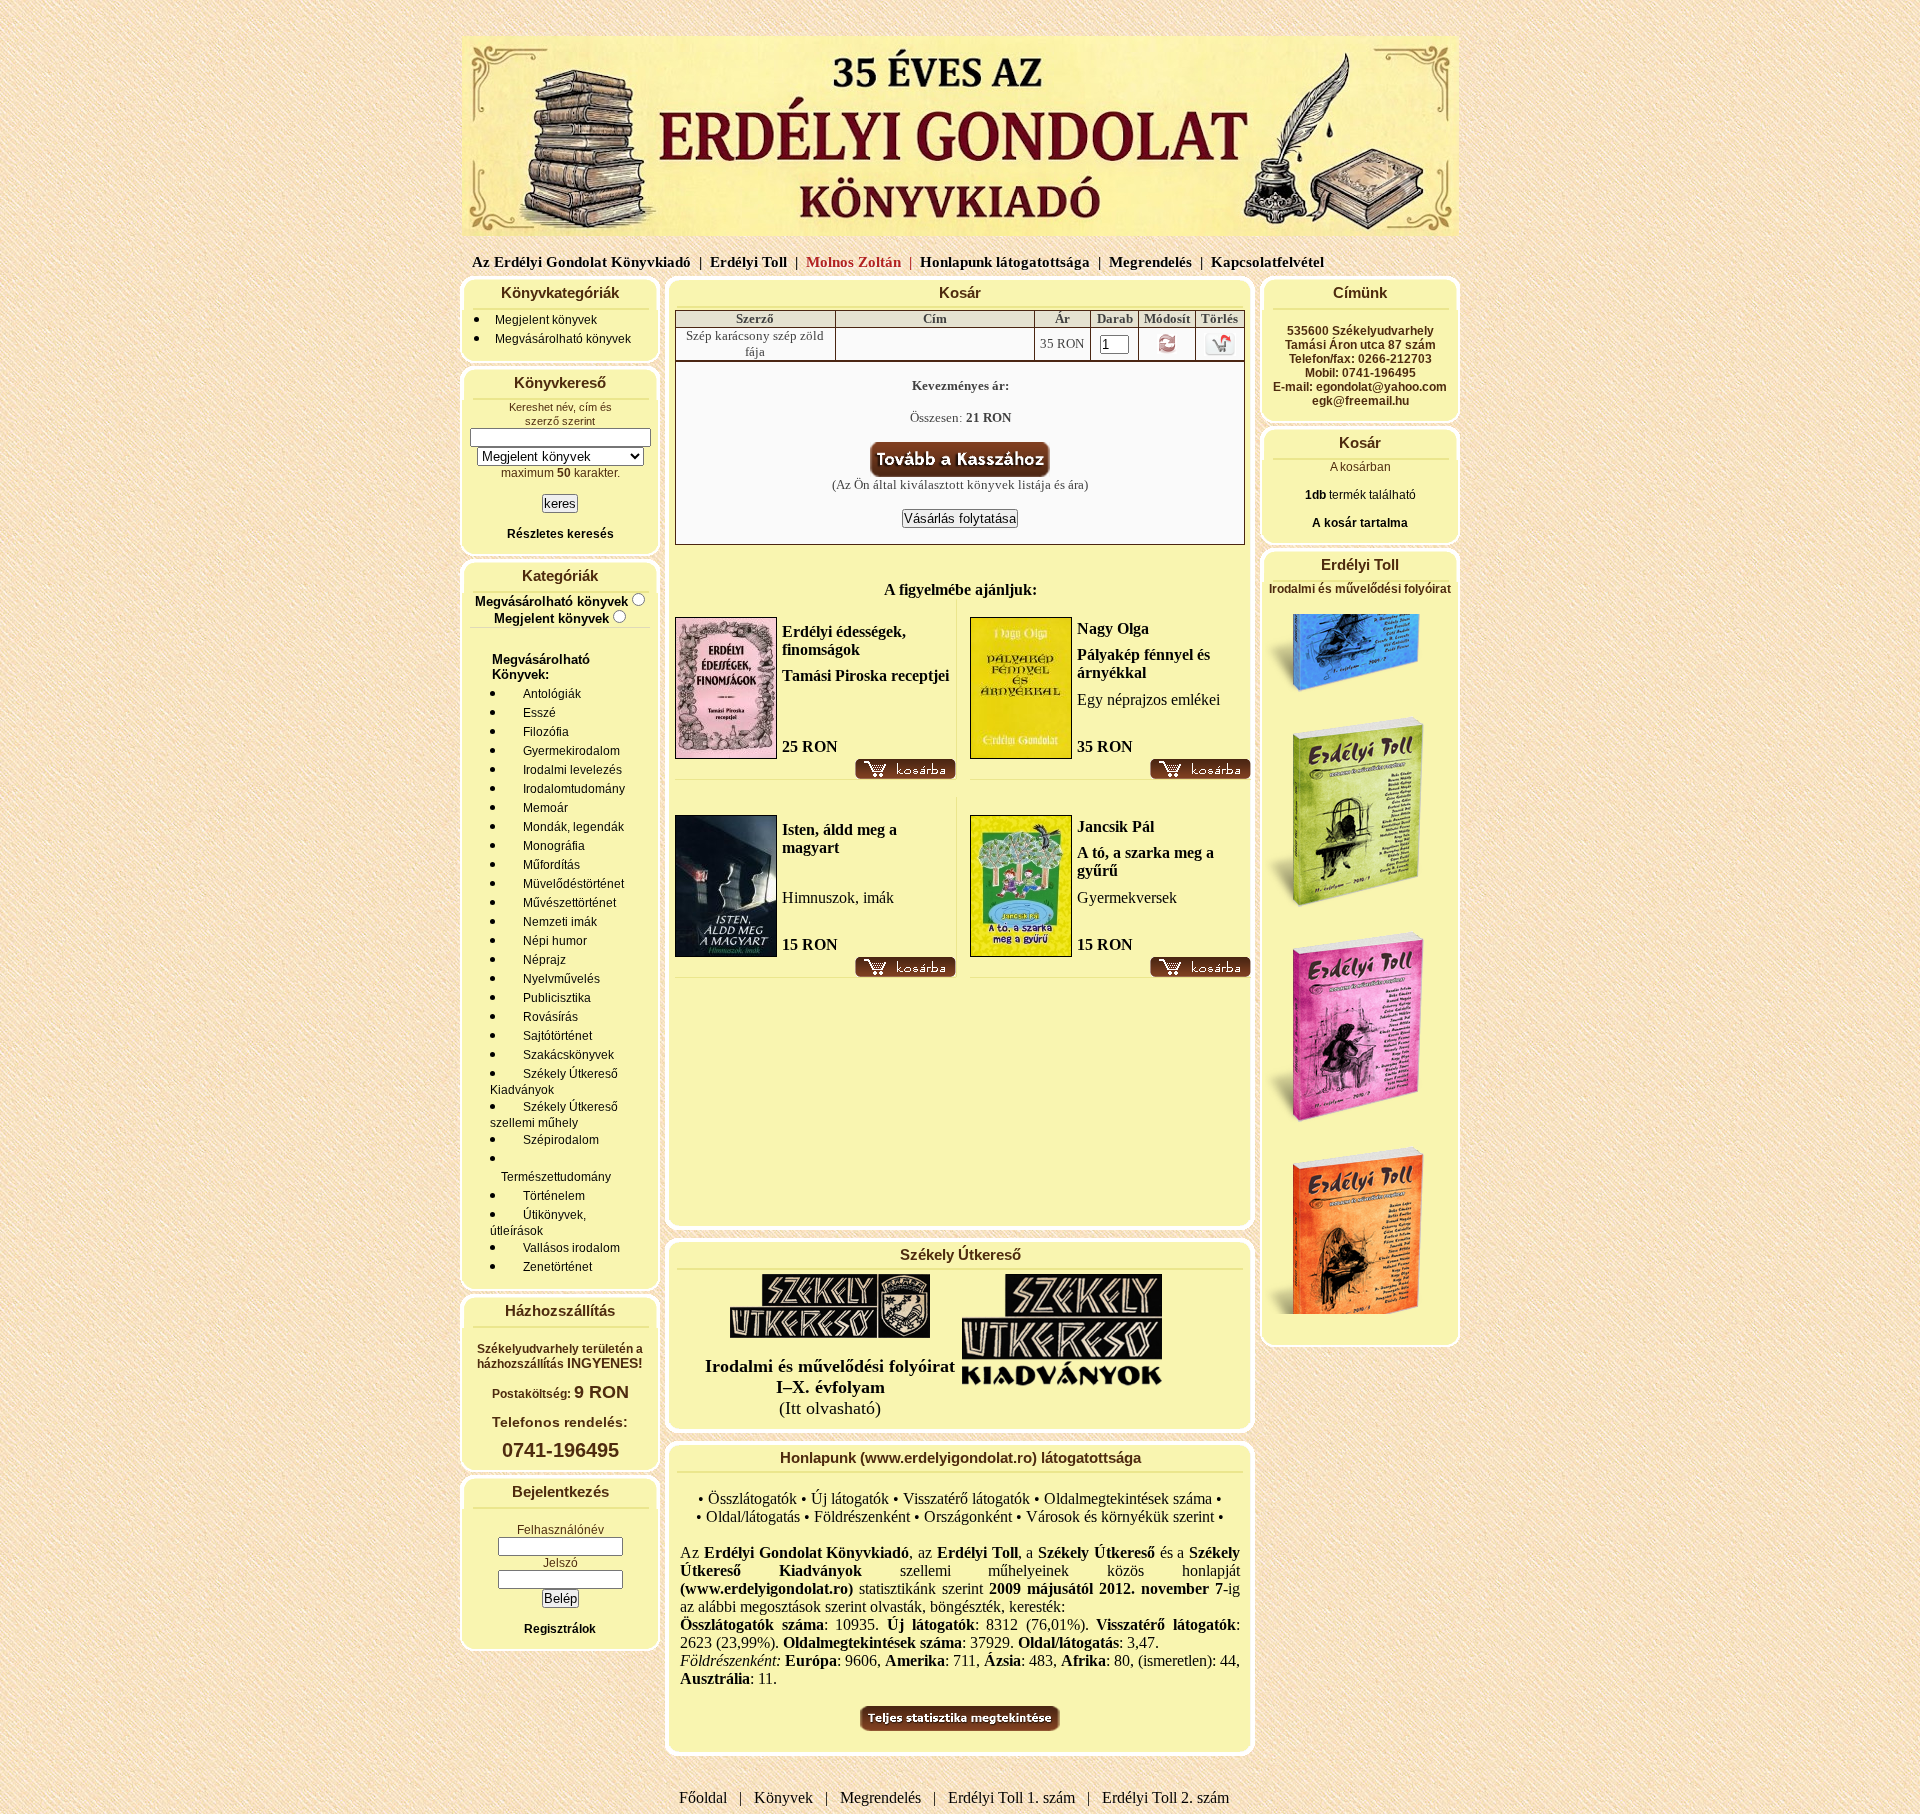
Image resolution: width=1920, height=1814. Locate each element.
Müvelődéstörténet (570, 884)
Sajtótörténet (554, 1036)
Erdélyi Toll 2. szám (1167, 1797)
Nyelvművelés (558, 979)
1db (1315, 495)
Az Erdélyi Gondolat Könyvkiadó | (587, 262)
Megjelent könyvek (546, 320)
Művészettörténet (566, 903)
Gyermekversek (1127, 897)
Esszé (536, 713)
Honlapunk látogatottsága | (1008, 262)
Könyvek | (787, 1797)
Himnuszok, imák (838, 897)
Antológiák (549, 694)
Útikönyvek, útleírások (538, 1223)
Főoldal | (710, 1797)
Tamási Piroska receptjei (865, 675)
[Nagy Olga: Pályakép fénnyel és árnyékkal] (1021, 753)
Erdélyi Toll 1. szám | (1015, 1797)
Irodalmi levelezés (569, 770)
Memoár (542, 808)
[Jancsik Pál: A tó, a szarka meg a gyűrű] (1021, 951)
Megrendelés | (1154, 262)
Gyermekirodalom (568, 751)
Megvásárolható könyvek (563, 339)
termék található (1371, 495)
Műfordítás (548, 865)
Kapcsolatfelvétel (1269, 262)
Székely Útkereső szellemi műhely (554, 1115)
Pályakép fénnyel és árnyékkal (1143, 663)
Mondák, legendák (570, 827)
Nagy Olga (1113, 628)
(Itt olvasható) (830, 1387)
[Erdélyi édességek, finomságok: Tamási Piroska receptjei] (726, 753)
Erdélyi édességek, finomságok (844, 640)
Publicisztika (554, 998)
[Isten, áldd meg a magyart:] (726, 951)
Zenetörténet (554, 1267)
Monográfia (551, 846)
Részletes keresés (560, 534)
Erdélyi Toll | (752, 262)
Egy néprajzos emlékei (1148, 699)
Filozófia (543, 732)
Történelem (551, 1196)
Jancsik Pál (1115, 826)
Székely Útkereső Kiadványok (554, 1082)
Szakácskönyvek (565, 1055)
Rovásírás (547, 1017)
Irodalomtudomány (571, 789)
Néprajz (541, 960)
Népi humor (552, 941)
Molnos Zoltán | (857, 262)
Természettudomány (553, 1177)
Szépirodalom (558, 1140)
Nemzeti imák (557, 922)
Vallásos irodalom (568, 1248)
